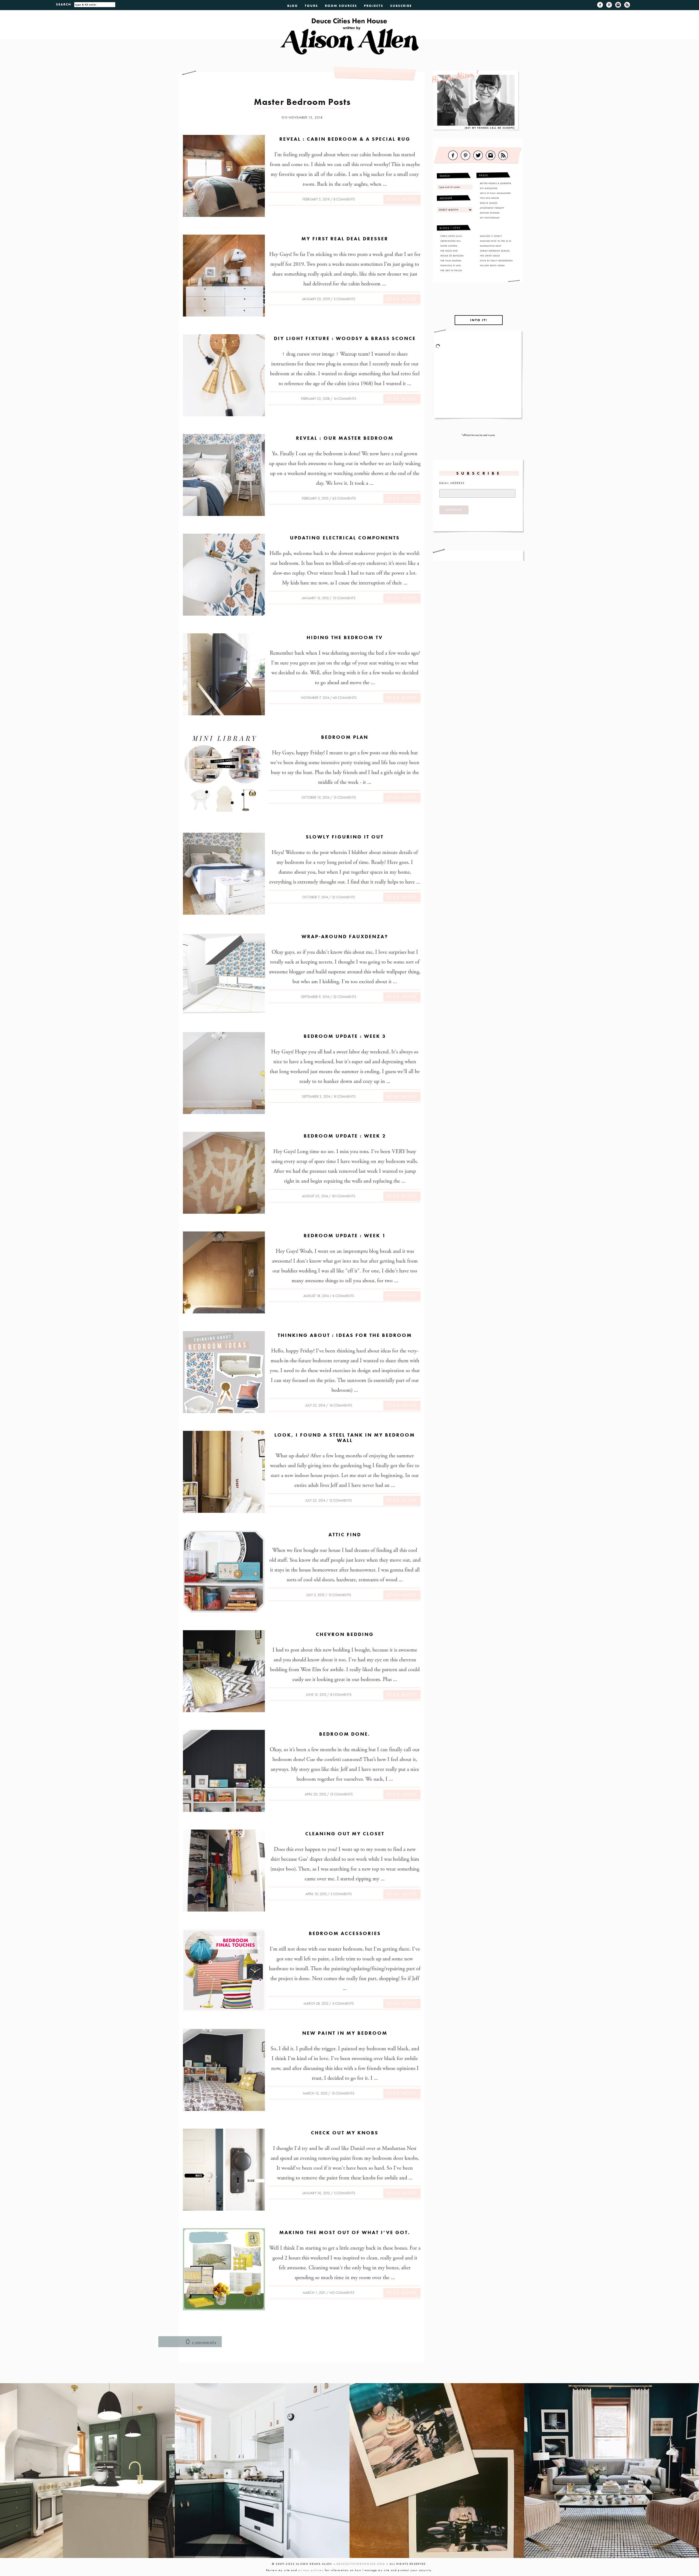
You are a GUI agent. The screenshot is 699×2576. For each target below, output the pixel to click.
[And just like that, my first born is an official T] (437, 2471)
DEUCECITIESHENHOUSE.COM (361, 2564)
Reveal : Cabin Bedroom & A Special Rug (345, 139)
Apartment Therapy (492, 208)
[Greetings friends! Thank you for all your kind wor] (612, 2471)
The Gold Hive (449, 251)
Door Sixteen (449, 246)
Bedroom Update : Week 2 (345, 1136)
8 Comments (344, 199)
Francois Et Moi (451, 265)
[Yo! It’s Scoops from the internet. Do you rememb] (87, 2471)
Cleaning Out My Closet (345, 1834)
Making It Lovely (491, 236)
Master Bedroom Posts (302, 102)
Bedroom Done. (345, 1734)
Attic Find (345, 1534)
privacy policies (311, 2570)
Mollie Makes (489, 203)
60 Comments (345, 698)
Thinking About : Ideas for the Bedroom (345, 1335)
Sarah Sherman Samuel (495, 251)
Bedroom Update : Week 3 (345, 1036)
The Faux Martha (451, 261)
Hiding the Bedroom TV (345, 637)
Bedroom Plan (345, 737)
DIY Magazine (489, 188)
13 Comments (344, 598)
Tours (311, 6)
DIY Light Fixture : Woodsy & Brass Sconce (345, 338)
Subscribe (401, 6)
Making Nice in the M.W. (496, 241)
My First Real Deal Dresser (345, 239)
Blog (293, 6)
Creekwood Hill (451, 241)
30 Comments (343, 1196)
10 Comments (343, 2093)
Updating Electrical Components (345, 538)
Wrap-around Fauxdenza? (345, 936)
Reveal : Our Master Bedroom (345, 438)
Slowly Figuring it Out (345, 837)
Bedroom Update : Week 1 (345, 1235)
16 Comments (341, 1405)
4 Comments (343, 2003)
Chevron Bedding (345, 1634)
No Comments (342, 2293)
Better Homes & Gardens (496, 183)
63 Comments (344, 498)
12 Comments (340, 1500)
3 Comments (344, 299)
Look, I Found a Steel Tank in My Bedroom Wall (345, 1438)
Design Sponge (490, 213)
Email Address (452, 483)
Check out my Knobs (345, 2133)
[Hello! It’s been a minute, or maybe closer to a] (262, 2471)
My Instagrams (490, 218)
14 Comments (345, 399)
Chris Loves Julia (451, 236)
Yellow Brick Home (492, 265)
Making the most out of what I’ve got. (345, 2232)
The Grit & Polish (451, 270)
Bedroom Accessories (345, 1933)
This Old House (490, 198)
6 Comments (343, 1296)
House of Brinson (452, 256)
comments (201, 2342)
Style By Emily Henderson (496, 261)
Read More (402, 199)
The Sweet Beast (490, 256)
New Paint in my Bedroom (345, 2033)
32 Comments (343, 897)
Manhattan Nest (491, 246)
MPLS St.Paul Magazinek (496, 193)
